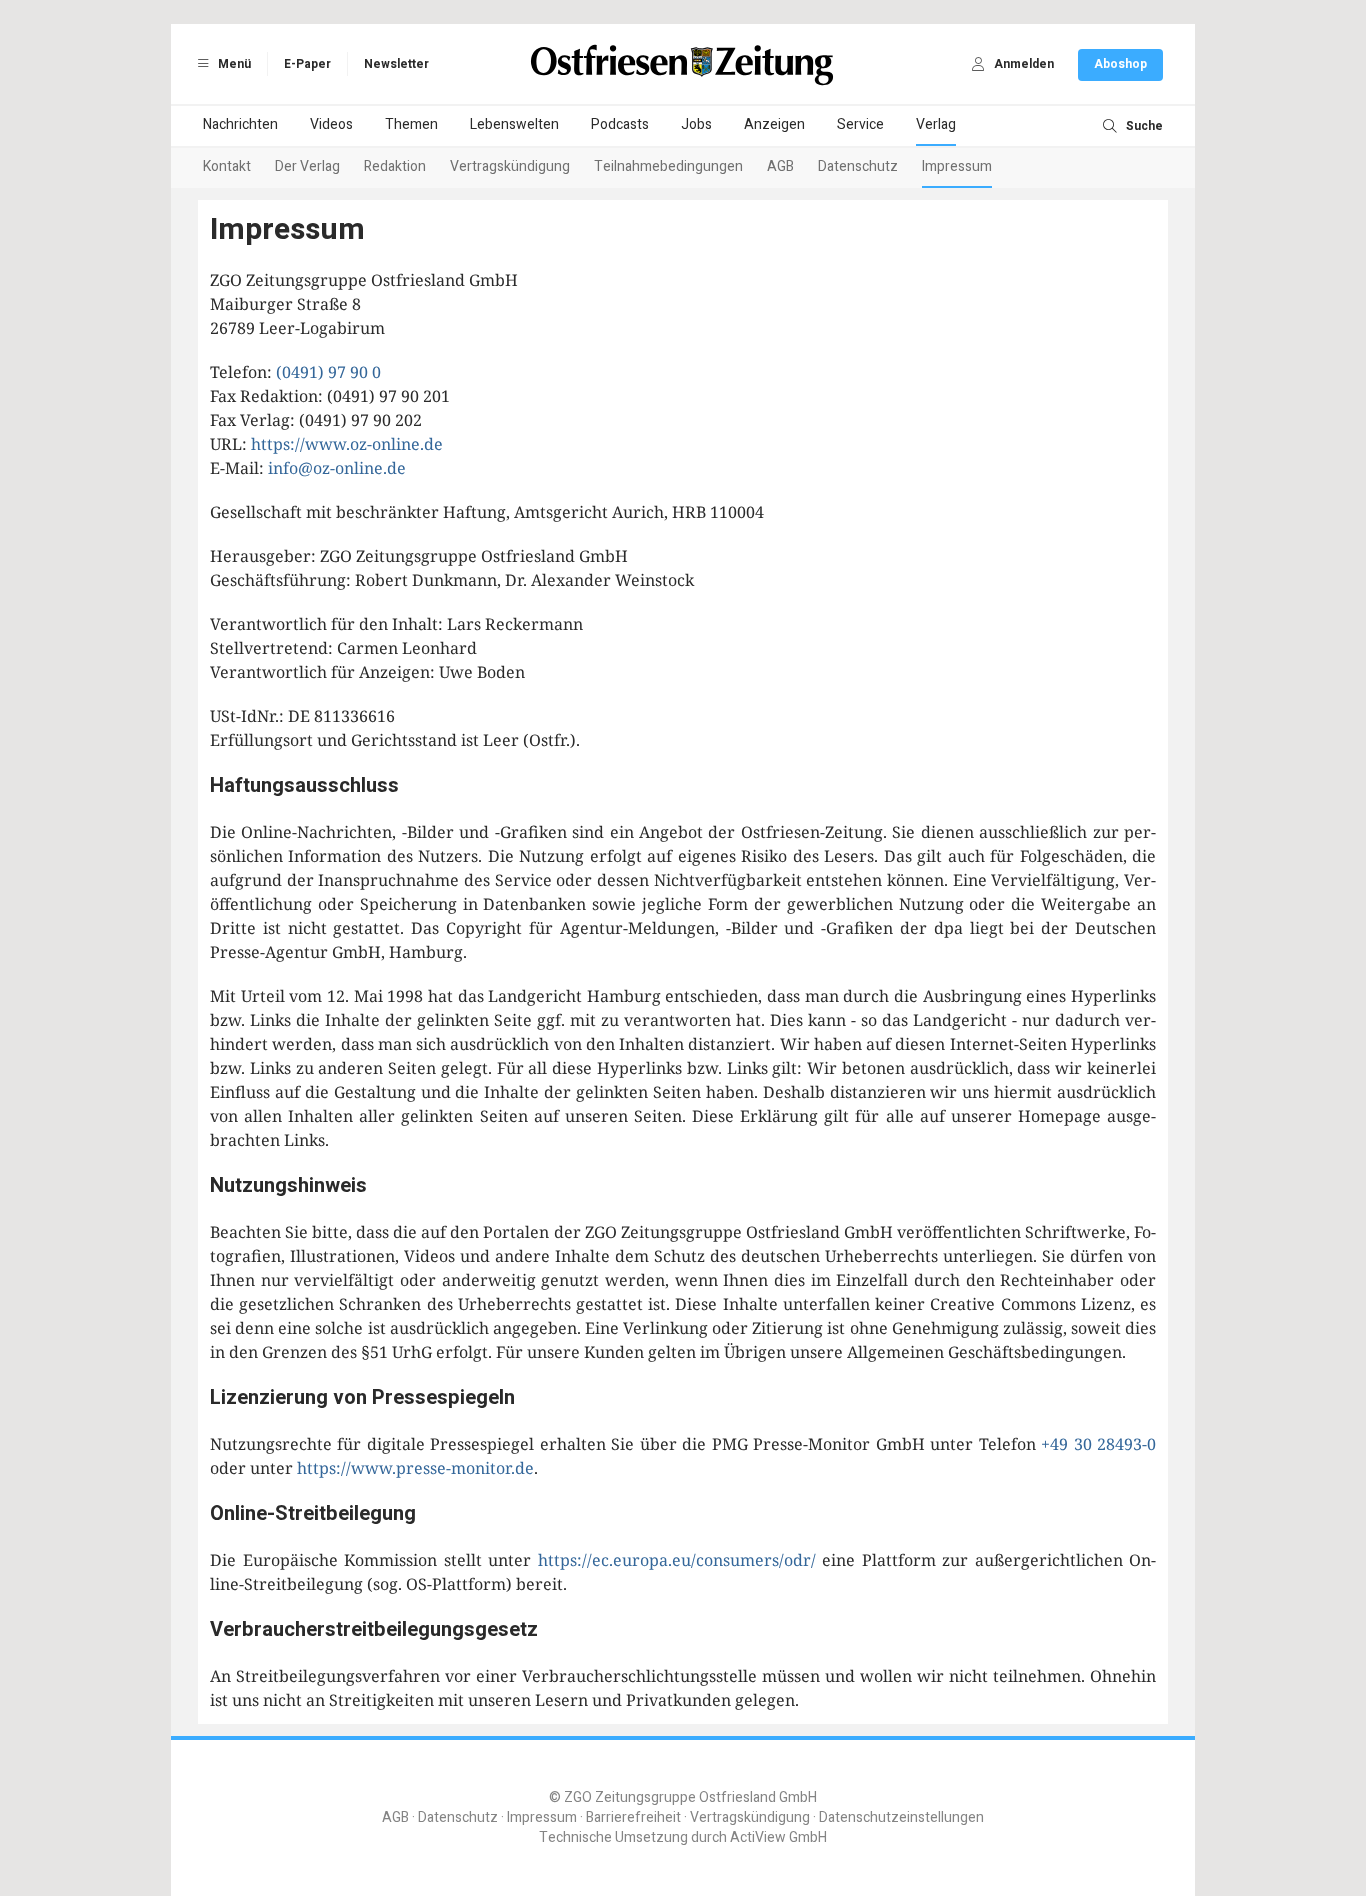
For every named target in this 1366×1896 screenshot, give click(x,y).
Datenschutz (858, 166)
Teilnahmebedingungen (668, 166)
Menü (233, 64)
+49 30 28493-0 (1098, 1444)
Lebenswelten (514, 124)
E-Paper (307, 64)
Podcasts (620, 124)
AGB (780, 166)
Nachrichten (240, 124)
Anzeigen (774, 124)
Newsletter (396, 64)
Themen (411, 124)
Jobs (696, 124)
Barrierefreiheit (633, 1817)
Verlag (936, 124)
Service (860, 124)
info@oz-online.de (337, 468)
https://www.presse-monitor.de (415, 1468)
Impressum (957, 166)
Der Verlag (307, 166)
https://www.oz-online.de (347, 444)
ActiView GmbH (778, 1837)
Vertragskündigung (510, 166)
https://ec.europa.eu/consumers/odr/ (677, 1560)
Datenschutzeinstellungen (901, 1817)
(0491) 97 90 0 (328, 372)
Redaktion (395, 166)
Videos (331, 124)
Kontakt (227, 166)
